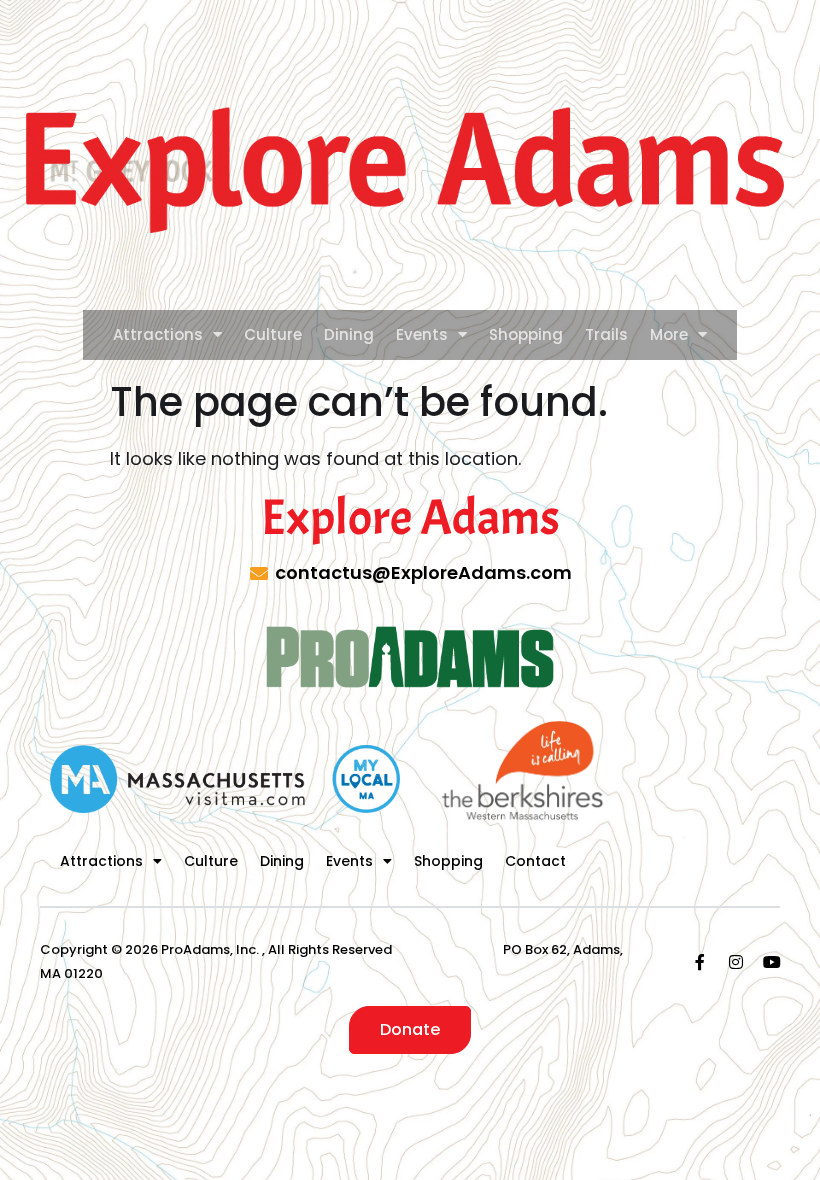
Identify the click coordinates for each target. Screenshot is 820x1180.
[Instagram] (736, 962)
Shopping (526, 334)
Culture (273, 334)
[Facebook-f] (700, 962)
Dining (349, 334)
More (669, 334)
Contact (535, 861)
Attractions (158, 334)
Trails (606, 334)
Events (422, 334)
